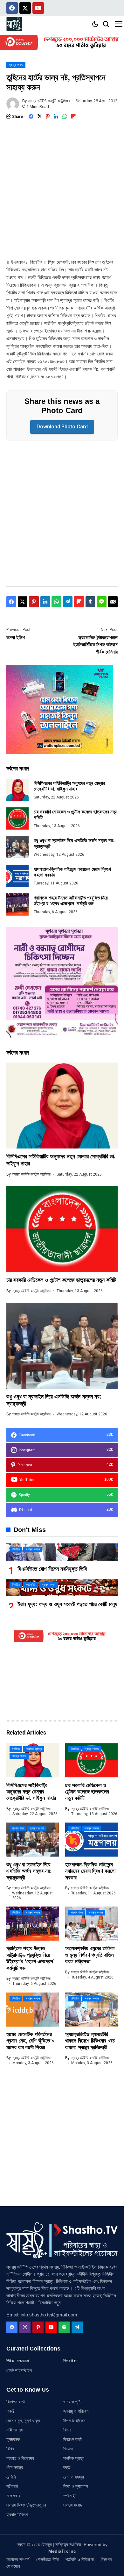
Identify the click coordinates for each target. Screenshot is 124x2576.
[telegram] (77, 2327)
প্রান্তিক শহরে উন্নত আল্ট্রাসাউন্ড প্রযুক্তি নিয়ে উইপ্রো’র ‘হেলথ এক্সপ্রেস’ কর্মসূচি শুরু (71, 901)
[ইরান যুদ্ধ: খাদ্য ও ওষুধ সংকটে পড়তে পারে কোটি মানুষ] (62, 1588)
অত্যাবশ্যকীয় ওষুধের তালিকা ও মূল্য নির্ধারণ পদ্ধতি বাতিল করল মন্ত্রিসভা (90, 1955)
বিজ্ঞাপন (106, 2559)
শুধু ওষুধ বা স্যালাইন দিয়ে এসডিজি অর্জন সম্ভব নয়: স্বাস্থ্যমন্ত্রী (29, 1871)
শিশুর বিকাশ (71, 2361)
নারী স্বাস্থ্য (14, 2430)
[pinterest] (38, 2327)
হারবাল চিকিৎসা (17, 2515)
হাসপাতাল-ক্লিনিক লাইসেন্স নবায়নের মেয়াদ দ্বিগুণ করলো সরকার (90, 1871)
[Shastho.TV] (14, 24)
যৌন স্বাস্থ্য (15, 2467)
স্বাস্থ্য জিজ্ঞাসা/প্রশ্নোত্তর (26, 2505)
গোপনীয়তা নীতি (48, 2559)
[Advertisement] (62, 194)
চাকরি (10, 2411)
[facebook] (12, 2327)
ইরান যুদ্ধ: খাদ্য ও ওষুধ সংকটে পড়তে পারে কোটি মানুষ (67, 1604)
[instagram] (25, 2327)
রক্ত (67, 2467)
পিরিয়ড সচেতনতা (18, 2361)
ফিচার (67, 2430)
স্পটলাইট (70, 2496)
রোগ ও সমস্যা (74, 2477)
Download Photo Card (62, 427)
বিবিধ (10, 2449)
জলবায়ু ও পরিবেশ (76, 2411)
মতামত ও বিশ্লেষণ (20, 2458)
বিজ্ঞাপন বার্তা (16, 2402)
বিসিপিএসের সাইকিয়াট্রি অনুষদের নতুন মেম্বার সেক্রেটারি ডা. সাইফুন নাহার (69, 786)
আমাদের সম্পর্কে (18, 2559)
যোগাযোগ (13, 2566)
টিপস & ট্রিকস (74, 2421)
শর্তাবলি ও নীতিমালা (80, 2559)
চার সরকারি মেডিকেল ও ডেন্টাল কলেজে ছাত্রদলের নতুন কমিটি (61, 1280)
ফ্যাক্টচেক (13, 2439)
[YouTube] (51, 2327)
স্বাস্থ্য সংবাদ (73, 2505)
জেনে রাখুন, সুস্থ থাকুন (23, 2421)
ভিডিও (68, 2449)
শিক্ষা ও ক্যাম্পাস (76, 2486)
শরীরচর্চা (12, 2486)
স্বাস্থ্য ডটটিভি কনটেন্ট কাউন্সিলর (49, 101)
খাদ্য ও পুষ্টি (72, 2402)
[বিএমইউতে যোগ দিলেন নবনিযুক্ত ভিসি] (62, 1552)
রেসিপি (11, 2477)
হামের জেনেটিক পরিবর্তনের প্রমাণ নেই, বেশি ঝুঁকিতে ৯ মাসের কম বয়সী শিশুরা (30, 2041)
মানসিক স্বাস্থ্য (74, 2458)
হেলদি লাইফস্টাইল (19, 2370)
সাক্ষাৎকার (13, 2496)
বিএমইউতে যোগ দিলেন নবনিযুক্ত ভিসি (52, 1569)
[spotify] (64, 2327)
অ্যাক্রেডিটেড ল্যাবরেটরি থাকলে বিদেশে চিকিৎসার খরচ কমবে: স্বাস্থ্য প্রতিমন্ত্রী (90, 2041)
